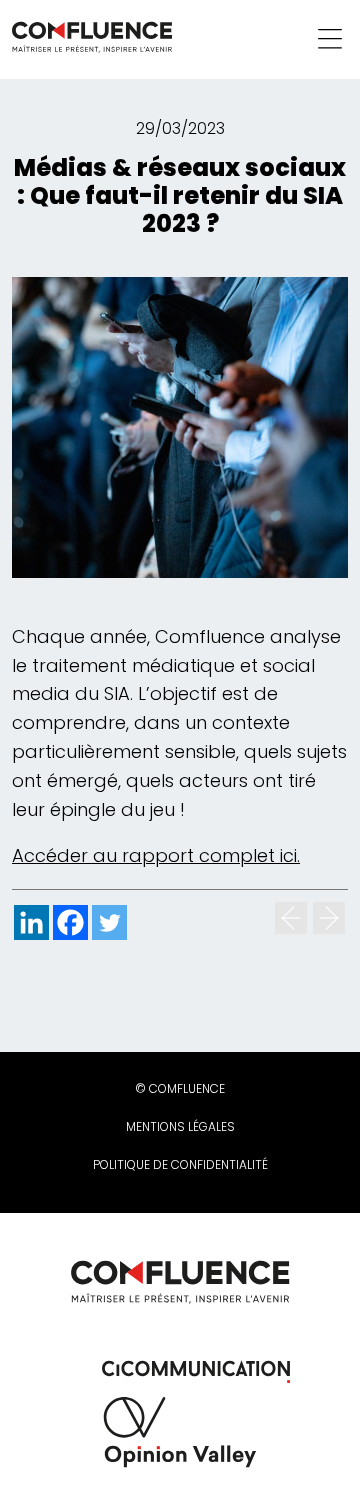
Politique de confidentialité (180, 1164)
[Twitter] (109, 922)
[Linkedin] (31, 922)
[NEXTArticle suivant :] (329, 918)
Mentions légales (180, 1126)
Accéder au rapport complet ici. (156, 855)
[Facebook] (70, 922)
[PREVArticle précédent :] (291, 918)
